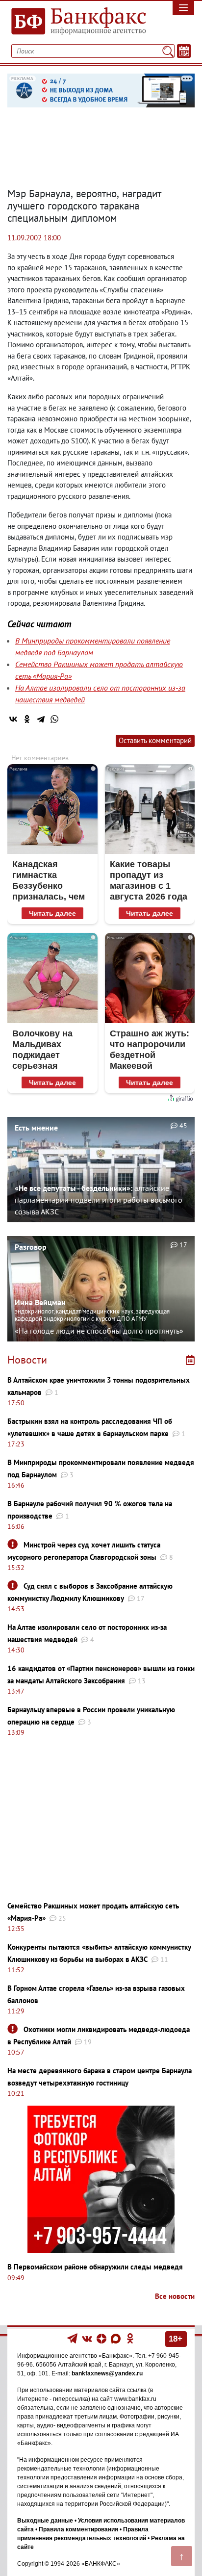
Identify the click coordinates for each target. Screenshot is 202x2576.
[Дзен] (102, 2338)
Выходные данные (45, 2521)
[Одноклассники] (27, 719)
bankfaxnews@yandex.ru (107, 2373)
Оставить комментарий (155, 740)
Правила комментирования (78, 2529)
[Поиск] (168, 51)
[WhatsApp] (54, 719)
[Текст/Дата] (184, 51)
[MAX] (116, 2338)
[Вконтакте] (87, 2338)
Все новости (175, 2296)
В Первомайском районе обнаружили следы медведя (95, 2267)
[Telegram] (41, 719)
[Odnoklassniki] (130, 2338)
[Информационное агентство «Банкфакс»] (76, 22)
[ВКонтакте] (13, 719)
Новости (27, 1360)
